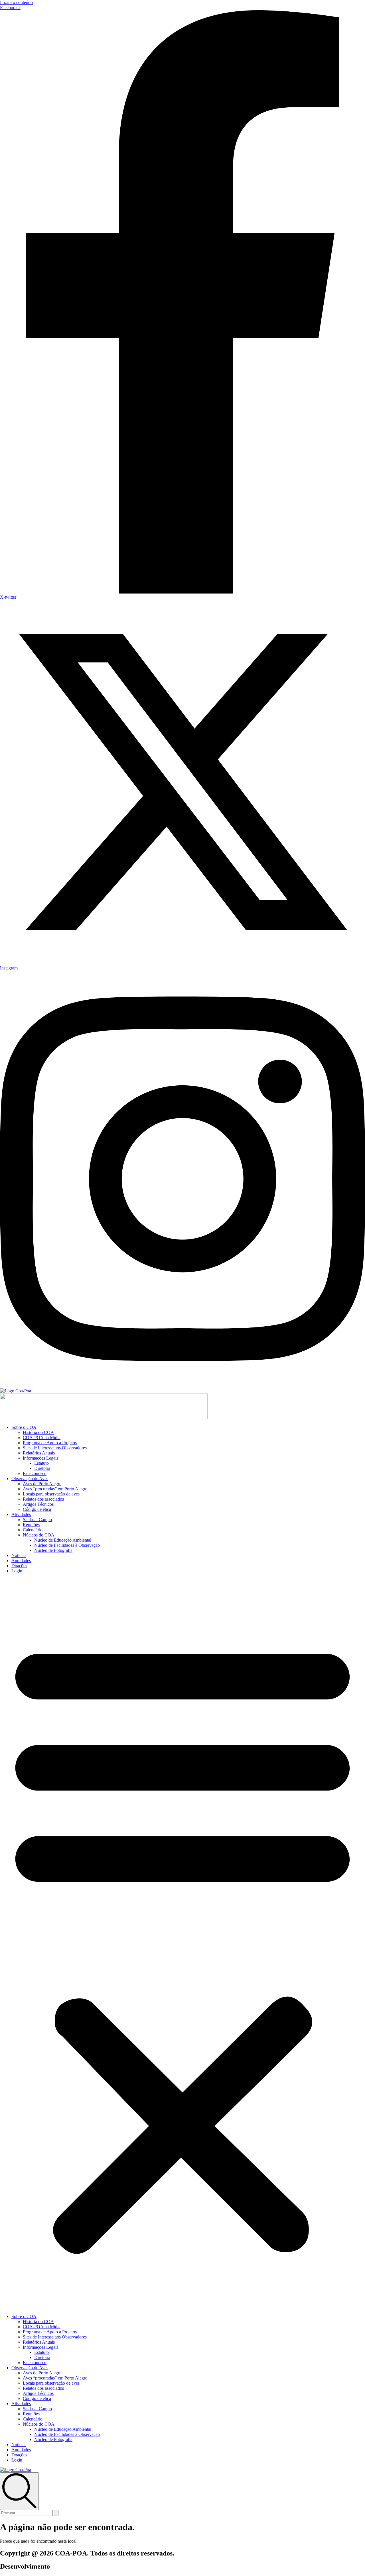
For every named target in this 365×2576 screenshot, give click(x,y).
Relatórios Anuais (39, 1453)
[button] (182, 1944)
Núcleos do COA (39, 1535)
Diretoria (42, 1468)
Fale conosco (35, 1473)
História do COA (38, 1432)
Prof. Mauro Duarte (79, 2566)
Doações (19, 1566)
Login (17, 1571)
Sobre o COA (24, 1427)
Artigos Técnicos (38, 1504)
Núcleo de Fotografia (53, 1550)
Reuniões (31, 1525)
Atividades (21, 1514)
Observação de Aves (30, 1479)
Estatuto (41, 1463)
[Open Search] (19, 2491)
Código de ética (37, 1509)
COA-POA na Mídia (42, 1438)
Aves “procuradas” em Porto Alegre (55, 1489)
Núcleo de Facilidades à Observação (67, 1545)
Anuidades (21, 1561)
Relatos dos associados (43, 1499)
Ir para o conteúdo (16, 2)
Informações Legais (40, 1458)
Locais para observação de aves (51, 1494)
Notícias (19, 1555)
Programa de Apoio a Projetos (50, 1443)
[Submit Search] (56, 2513)
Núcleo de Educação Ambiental (63, 1540)
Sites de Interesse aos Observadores (55, 1448)
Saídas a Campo (37, 1520)
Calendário (33, 1530)
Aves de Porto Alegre (42, 1484)
